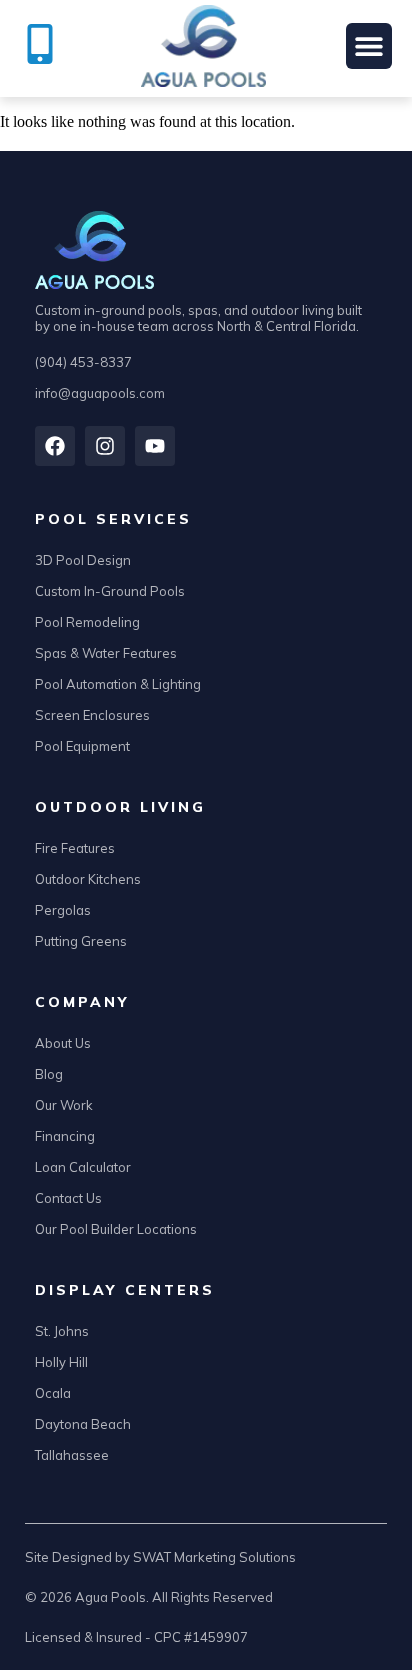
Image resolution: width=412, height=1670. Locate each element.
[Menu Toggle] (369, 46)
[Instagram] (105, 446)
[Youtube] (155, 446)
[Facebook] (55, 446)
